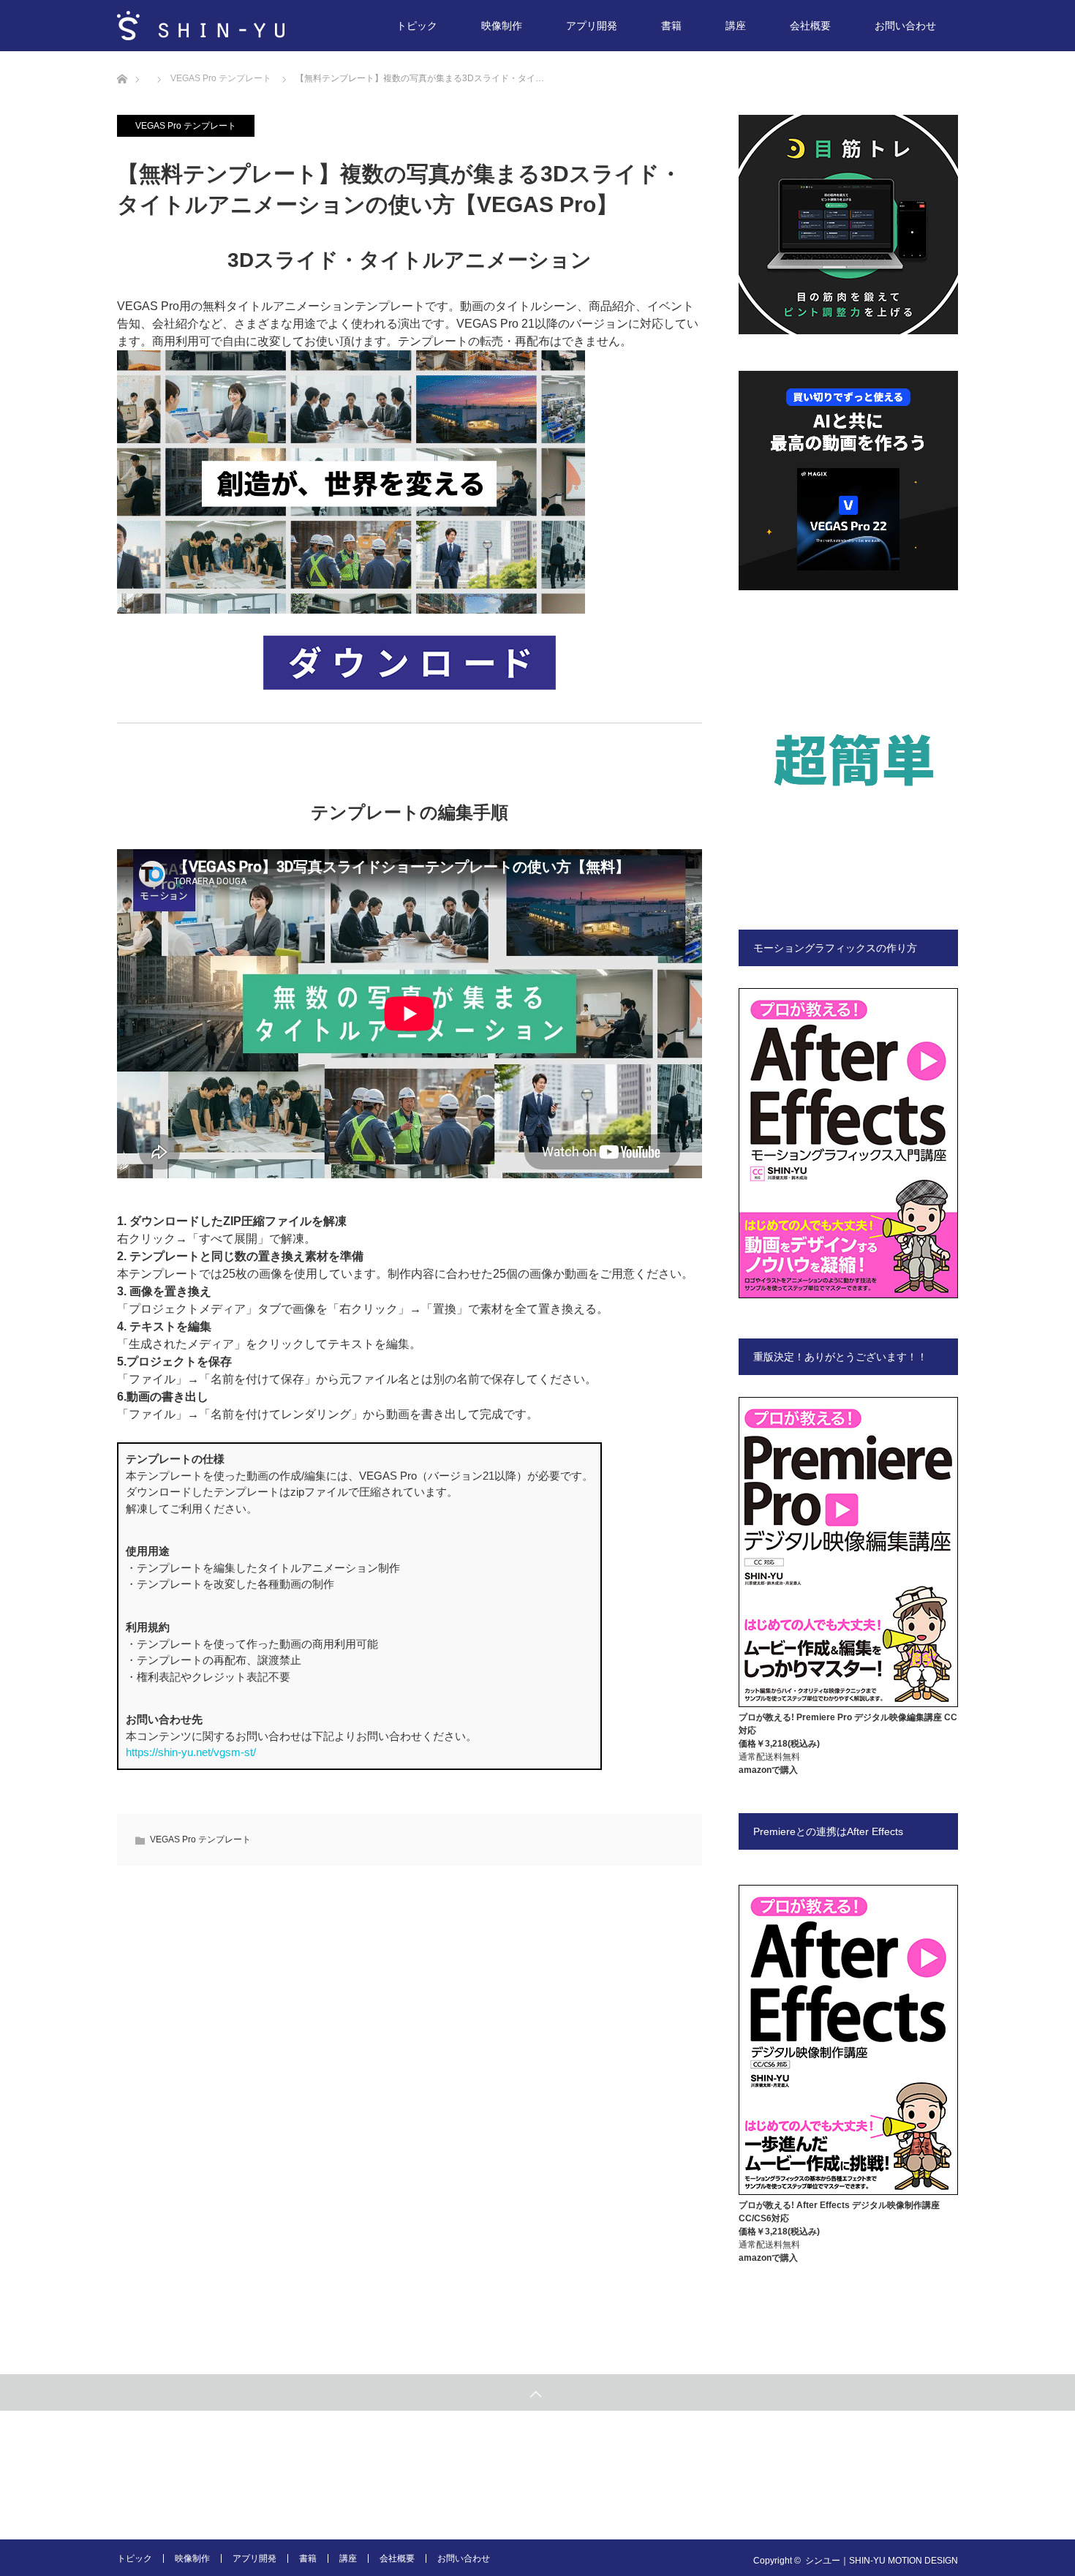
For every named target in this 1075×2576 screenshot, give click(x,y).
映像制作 (502, 26)
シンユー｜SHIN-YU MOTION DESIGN (882, 2561)
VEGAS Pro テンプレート (186, 126)
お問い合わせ (905, 26)
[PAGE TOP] (537, 2392)
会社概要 (810, 26)
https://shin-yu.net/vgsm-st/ (191, 1752)
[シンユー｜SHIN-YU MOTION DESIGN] (201, 26)
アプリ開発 (592, 26)
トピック (417, 26)
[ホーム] (122, 57)
